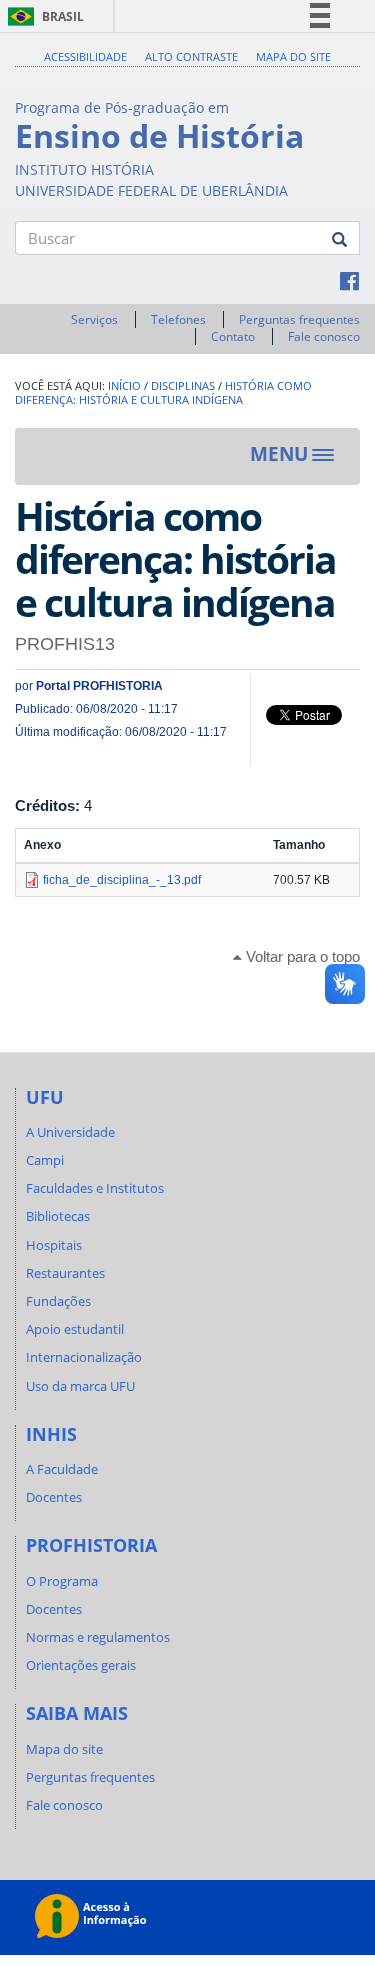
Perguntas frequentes (299, 319)
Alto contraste (191, 56)
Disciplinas (183, 386)
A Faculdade (62, 1469)
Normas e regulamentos (98, 1637)
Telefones (178, 319)
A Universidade (70, 1132)
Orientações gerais (81, 1665)
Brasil (42, 16)
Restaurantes (65, 1273)
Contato (233, 336)
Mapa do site (293, 56)
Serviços (94, 319)
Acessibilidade (85, 56)
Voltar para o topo (301, 956)
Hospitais (54, 1245)
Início (124, 386)
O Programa (62, 1581)
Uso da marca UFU (80, 1386)
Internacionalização (84, 1357)
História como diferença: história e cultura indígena (163, 393)
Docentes (54, 1497)
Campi (45, 1160)
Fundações (58, 1301)
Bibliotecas (58, 1216)
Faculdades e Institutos (95, 1188)
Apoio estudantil (75, 1329)
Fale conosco (324, 336)
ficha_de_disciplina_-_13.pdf (122, 880)
